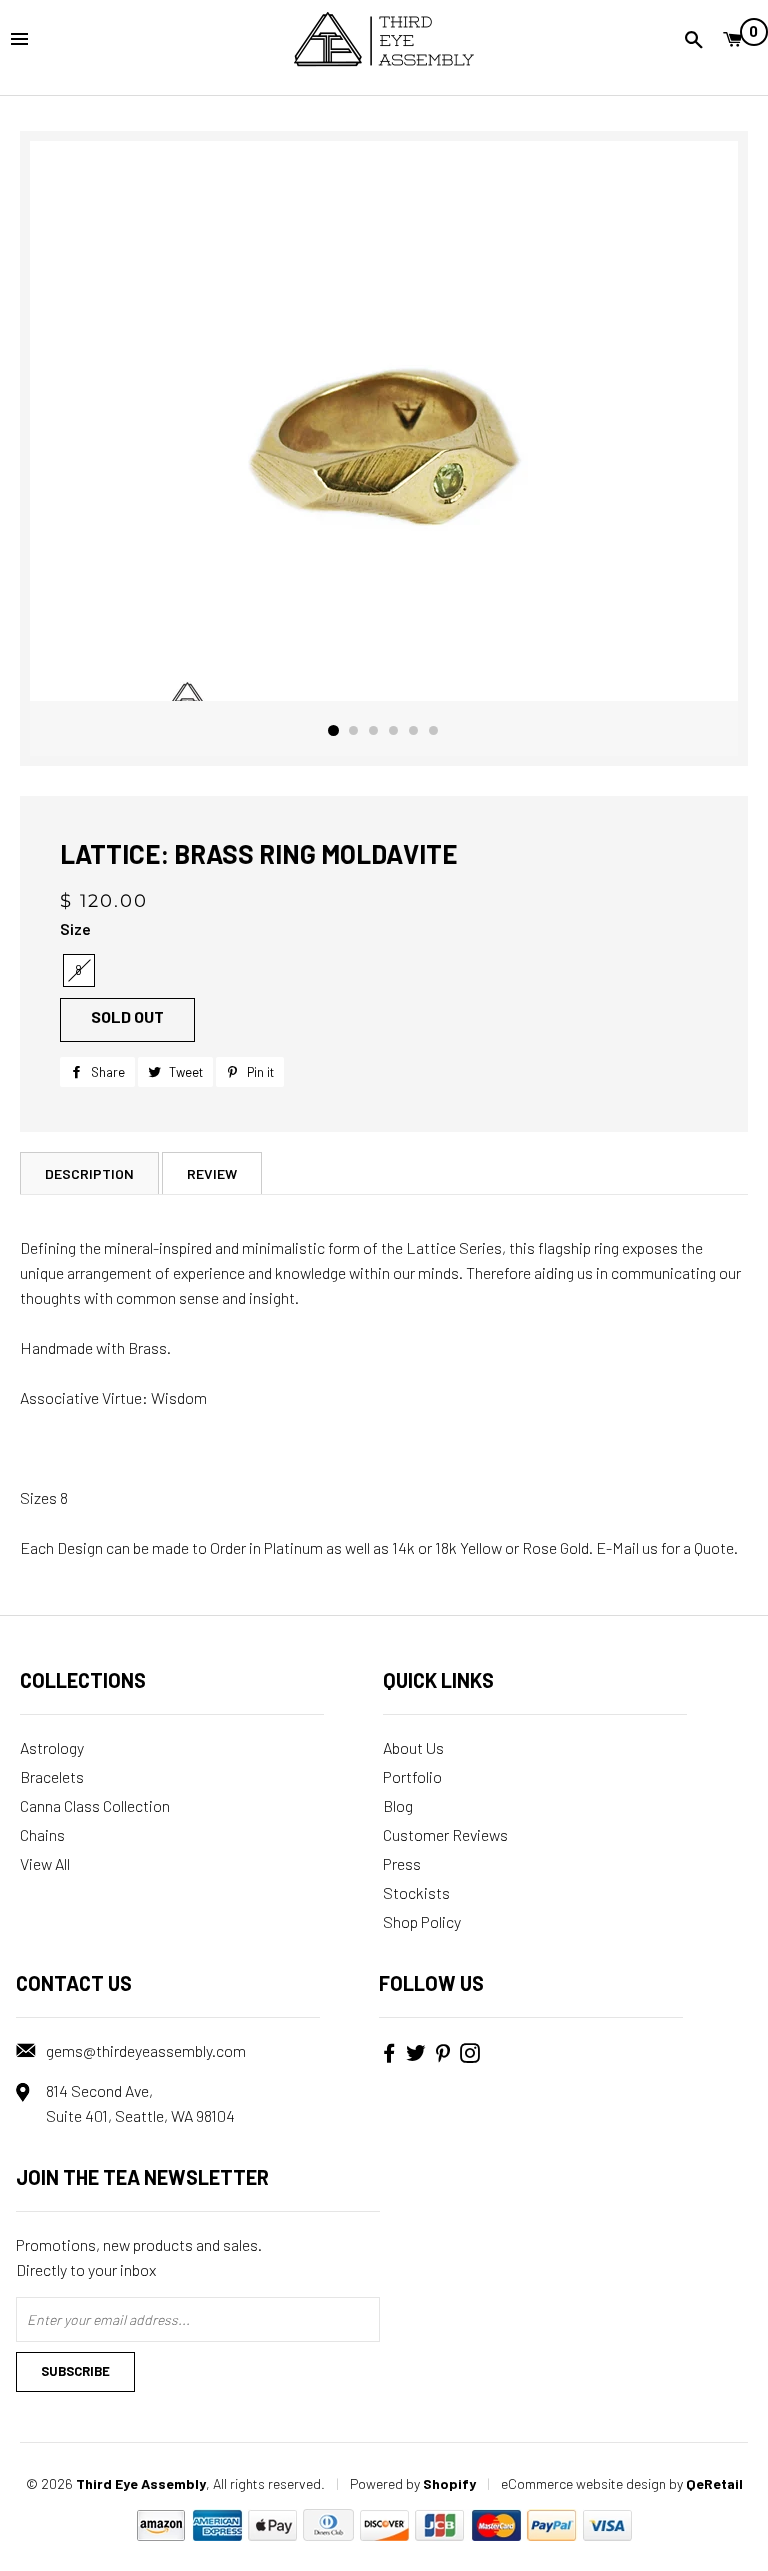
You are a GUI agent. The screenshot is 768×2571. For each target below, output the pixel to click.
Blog (398, 1805)
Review (212, 1173)
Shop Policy (422, 1921)
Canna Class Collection (95, 1805)
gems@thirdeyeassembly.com (146, 2050)
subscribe (75, 2371)
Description (89, 1173)
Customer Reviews (445, 1834)
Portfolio (412, 1776)
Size (75, 928)
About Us (413, 1747)
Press (402, 1863)
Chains (42, 1834)
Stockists (416, 1892)
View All (45, 1863)
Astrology (52, 1747)
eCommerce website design (583, 2483)
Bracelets (52, 1776)
